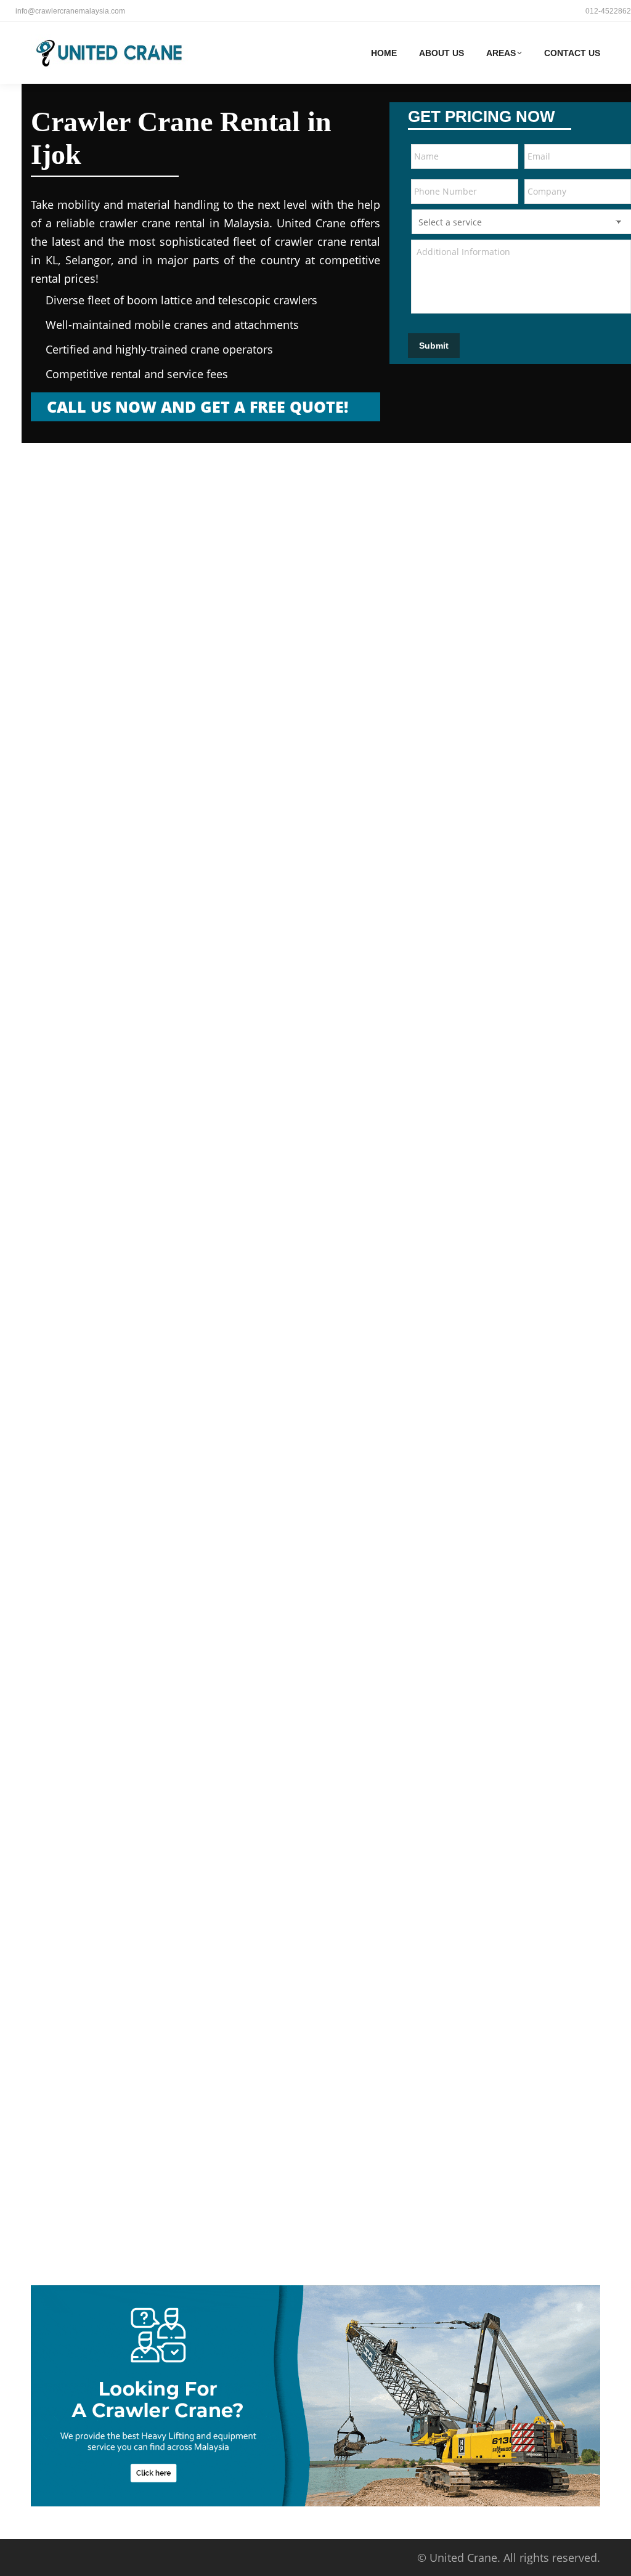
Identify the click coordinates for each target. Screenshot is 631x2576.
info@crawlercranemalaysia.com (70, 11)
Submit (434, 346)
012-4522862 (608, 11)
